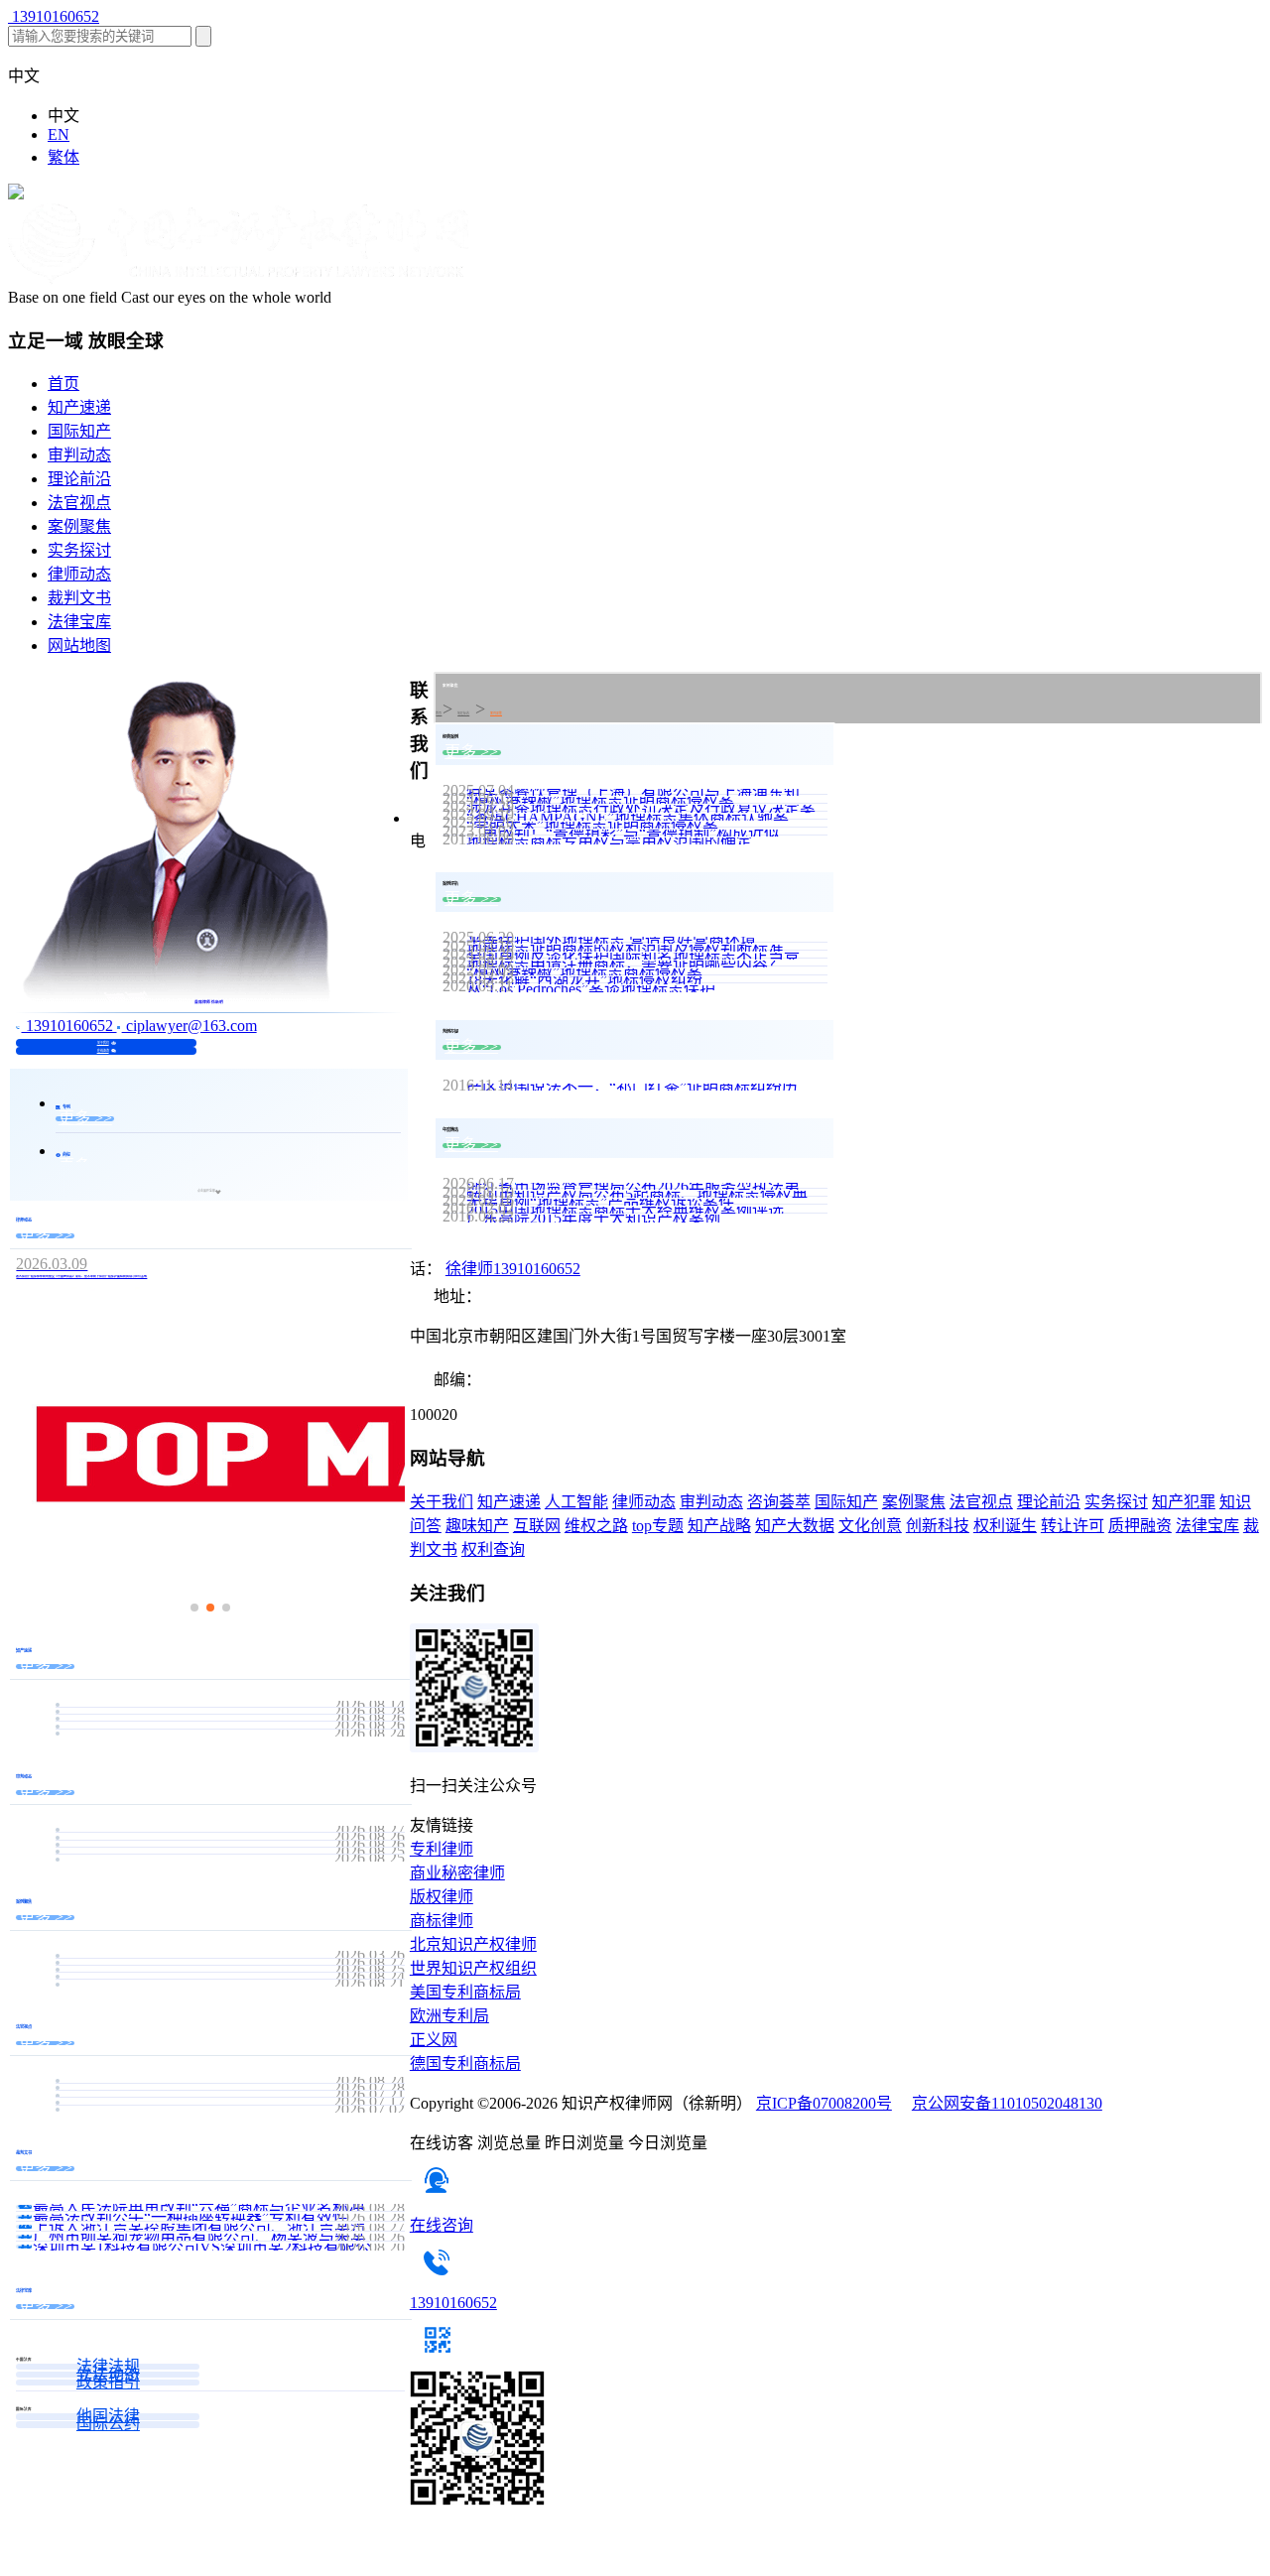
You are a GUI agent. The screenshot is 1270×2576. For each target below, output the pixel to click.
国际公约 (108, 2424)
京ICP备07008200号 (824, 2103)
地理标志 (463, 713)
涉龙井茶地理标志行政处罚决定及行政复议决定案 (641, 808)
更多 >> (85, 1119)
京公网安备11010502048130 (1007, 2103)
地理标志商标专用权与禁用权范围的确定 (609, 841)
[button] (194, 1608)
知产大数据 (795, 1526)
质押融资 (1140, 1526)
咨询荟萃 (779, 1502)
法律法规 (108, 2367)
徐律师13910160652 (513, 1269)
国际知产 (79, 431)
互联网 (537, 1526)
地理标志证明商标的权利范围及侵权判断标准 (625, 948)
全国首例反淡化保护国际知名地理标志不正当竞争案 (647, 956)
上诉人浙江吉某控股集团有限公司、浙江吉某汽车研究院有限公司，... (219, 2227)
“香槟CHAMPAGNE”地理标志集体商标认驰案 (628, 817)
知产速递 (79, 407)
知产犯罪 (1184, 1502)
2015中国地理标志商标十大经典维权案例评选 (625, 1210)
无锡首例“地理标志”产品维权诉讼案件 (600, 1202)
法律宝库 (79, 622)
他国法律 (108, 2416)
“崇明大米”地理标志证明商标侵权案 (592, 825)
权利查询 (493, 1549)
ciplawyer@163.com (190, 1026)
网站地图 (79, 645)
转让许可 (1073, 1526)
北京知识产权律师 (473, 1944)
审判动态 (79, 455)
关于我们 (103, 1043)
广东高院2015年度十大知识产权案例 (593, 1218)
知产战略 (719, 1526)
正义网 (434, 2040)
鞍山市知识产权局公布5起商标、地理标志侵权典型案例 (647, 1194)
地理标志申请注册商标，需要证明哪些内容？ (625, 964)
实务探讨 (79, 550)
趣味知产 (477, 1526)
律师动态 (79, 574)
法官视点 (79, 503)
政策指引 (108, 2383)
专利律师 (442, 1849)
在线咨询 (103, 1051)
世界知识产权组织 (473, 1968)
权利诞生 (1005, 1526)
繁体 (63, 157)
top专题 (658, 1526)
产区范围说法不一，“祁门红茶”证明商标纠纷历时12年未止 (647, 1087)
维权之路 (596, 1526)
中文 (63, 116)
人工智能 (576, 1502)
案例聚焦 (79, 526)
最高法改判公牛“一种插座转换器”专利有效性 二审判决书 (219, 2217)
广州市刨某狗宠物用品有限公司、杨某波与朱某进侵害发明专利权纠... (219, 2237)
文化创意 (870, 1526)
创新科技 (938, 1526)
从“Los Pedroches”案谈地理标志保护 (591, 989)
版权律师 (442, 1897)
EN (59, 134)
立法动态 (108, 2375)
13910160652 (54, 16)
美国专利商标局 (465, 1992)
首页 (63, 384)
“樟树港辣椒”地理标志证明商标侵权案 (600, 800)
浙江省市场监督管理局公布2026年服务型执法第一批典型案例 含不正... (647, 1186)
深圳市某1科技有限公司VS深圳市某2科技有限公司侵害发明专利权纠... (219, 2247)
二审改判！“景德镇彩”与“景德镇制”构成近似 (623, 833)
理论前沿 (79, 479)
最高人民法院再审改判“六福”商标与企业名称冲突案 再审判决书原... (219, 2207)
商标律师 (442, 1921)
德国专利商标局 (465, 2063)
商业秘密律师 (457, 1873)
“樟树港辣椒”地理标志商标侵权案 (584, 972)
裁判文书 (79, 598)
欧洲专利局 (449, 2016)
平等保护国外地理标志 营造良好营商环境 (611, 940)
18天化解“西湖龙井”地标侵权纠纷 (584, 980)
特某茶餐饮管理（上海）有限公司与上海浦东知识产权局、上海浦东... (647, 792)
